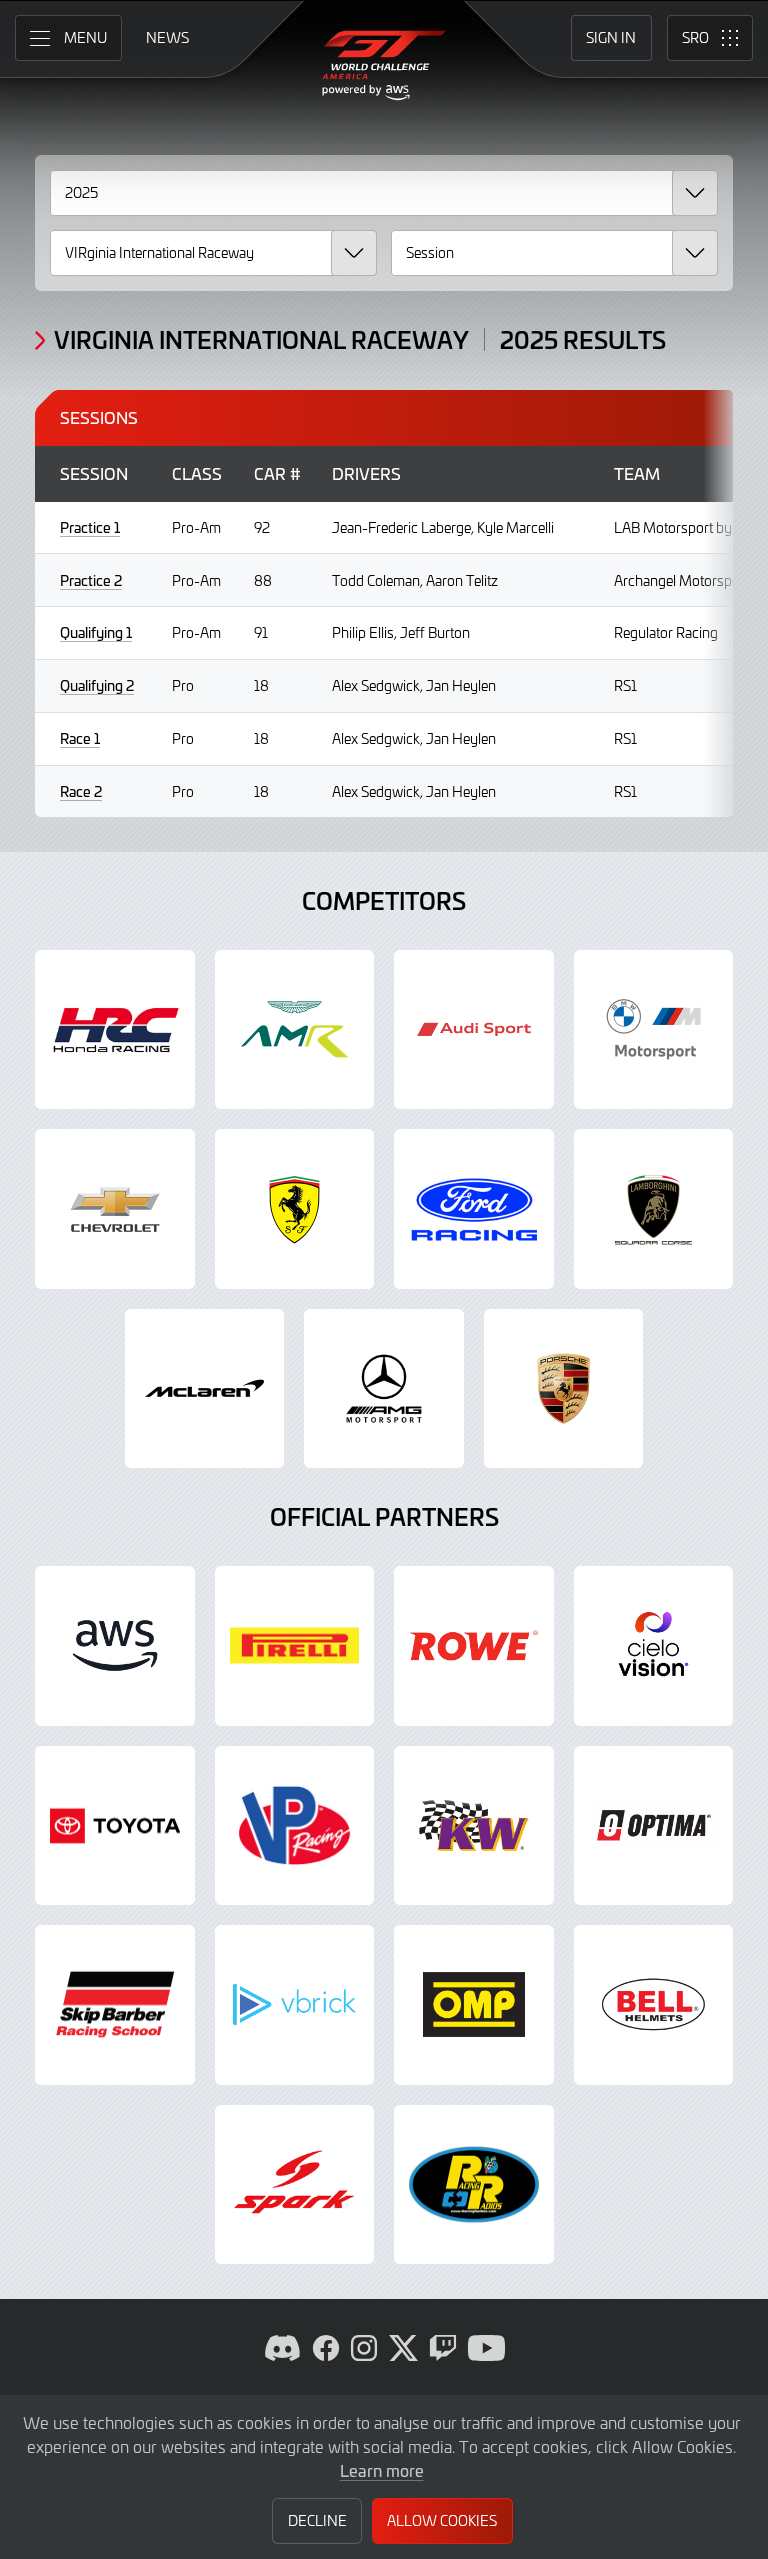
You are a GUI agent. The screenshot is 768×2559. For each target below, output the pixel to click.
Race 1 (80, 738)
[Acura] (115, 1030)
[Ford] (474, 1209)
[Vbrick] (295, 2005)
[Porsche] (564, 1389)
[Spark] (295, 2185)
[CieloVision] (654, 1646)
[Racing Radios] (474, 2185)
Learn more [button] (382, 2470)
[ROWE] (474, 1646)
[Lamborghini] (654, 1209)
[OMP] (474, 2005)
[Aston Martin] (295, 1030)
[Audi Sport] (474, 1030)
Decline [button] (317, 2520)
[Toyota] (115, 1826)
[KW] (474, 1826)
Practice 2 (91, 580)
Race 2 (81, 791)
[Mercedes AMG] (384, 1389)
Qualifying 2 (97, 685)
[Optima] (654, 1826)
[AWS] (115, 1646)
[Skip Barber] (115, 2005)
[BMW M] (654, 1030)
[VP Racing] (295, 1826)
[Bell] (654, 2005)
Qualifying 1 (96, 632)
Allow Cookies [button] (442, 2520)
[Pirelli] (295, 1646)
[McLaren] (205, 1389)
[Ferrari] (295, 1209)
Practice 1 (90, 527)
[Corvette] (115, 1209)
